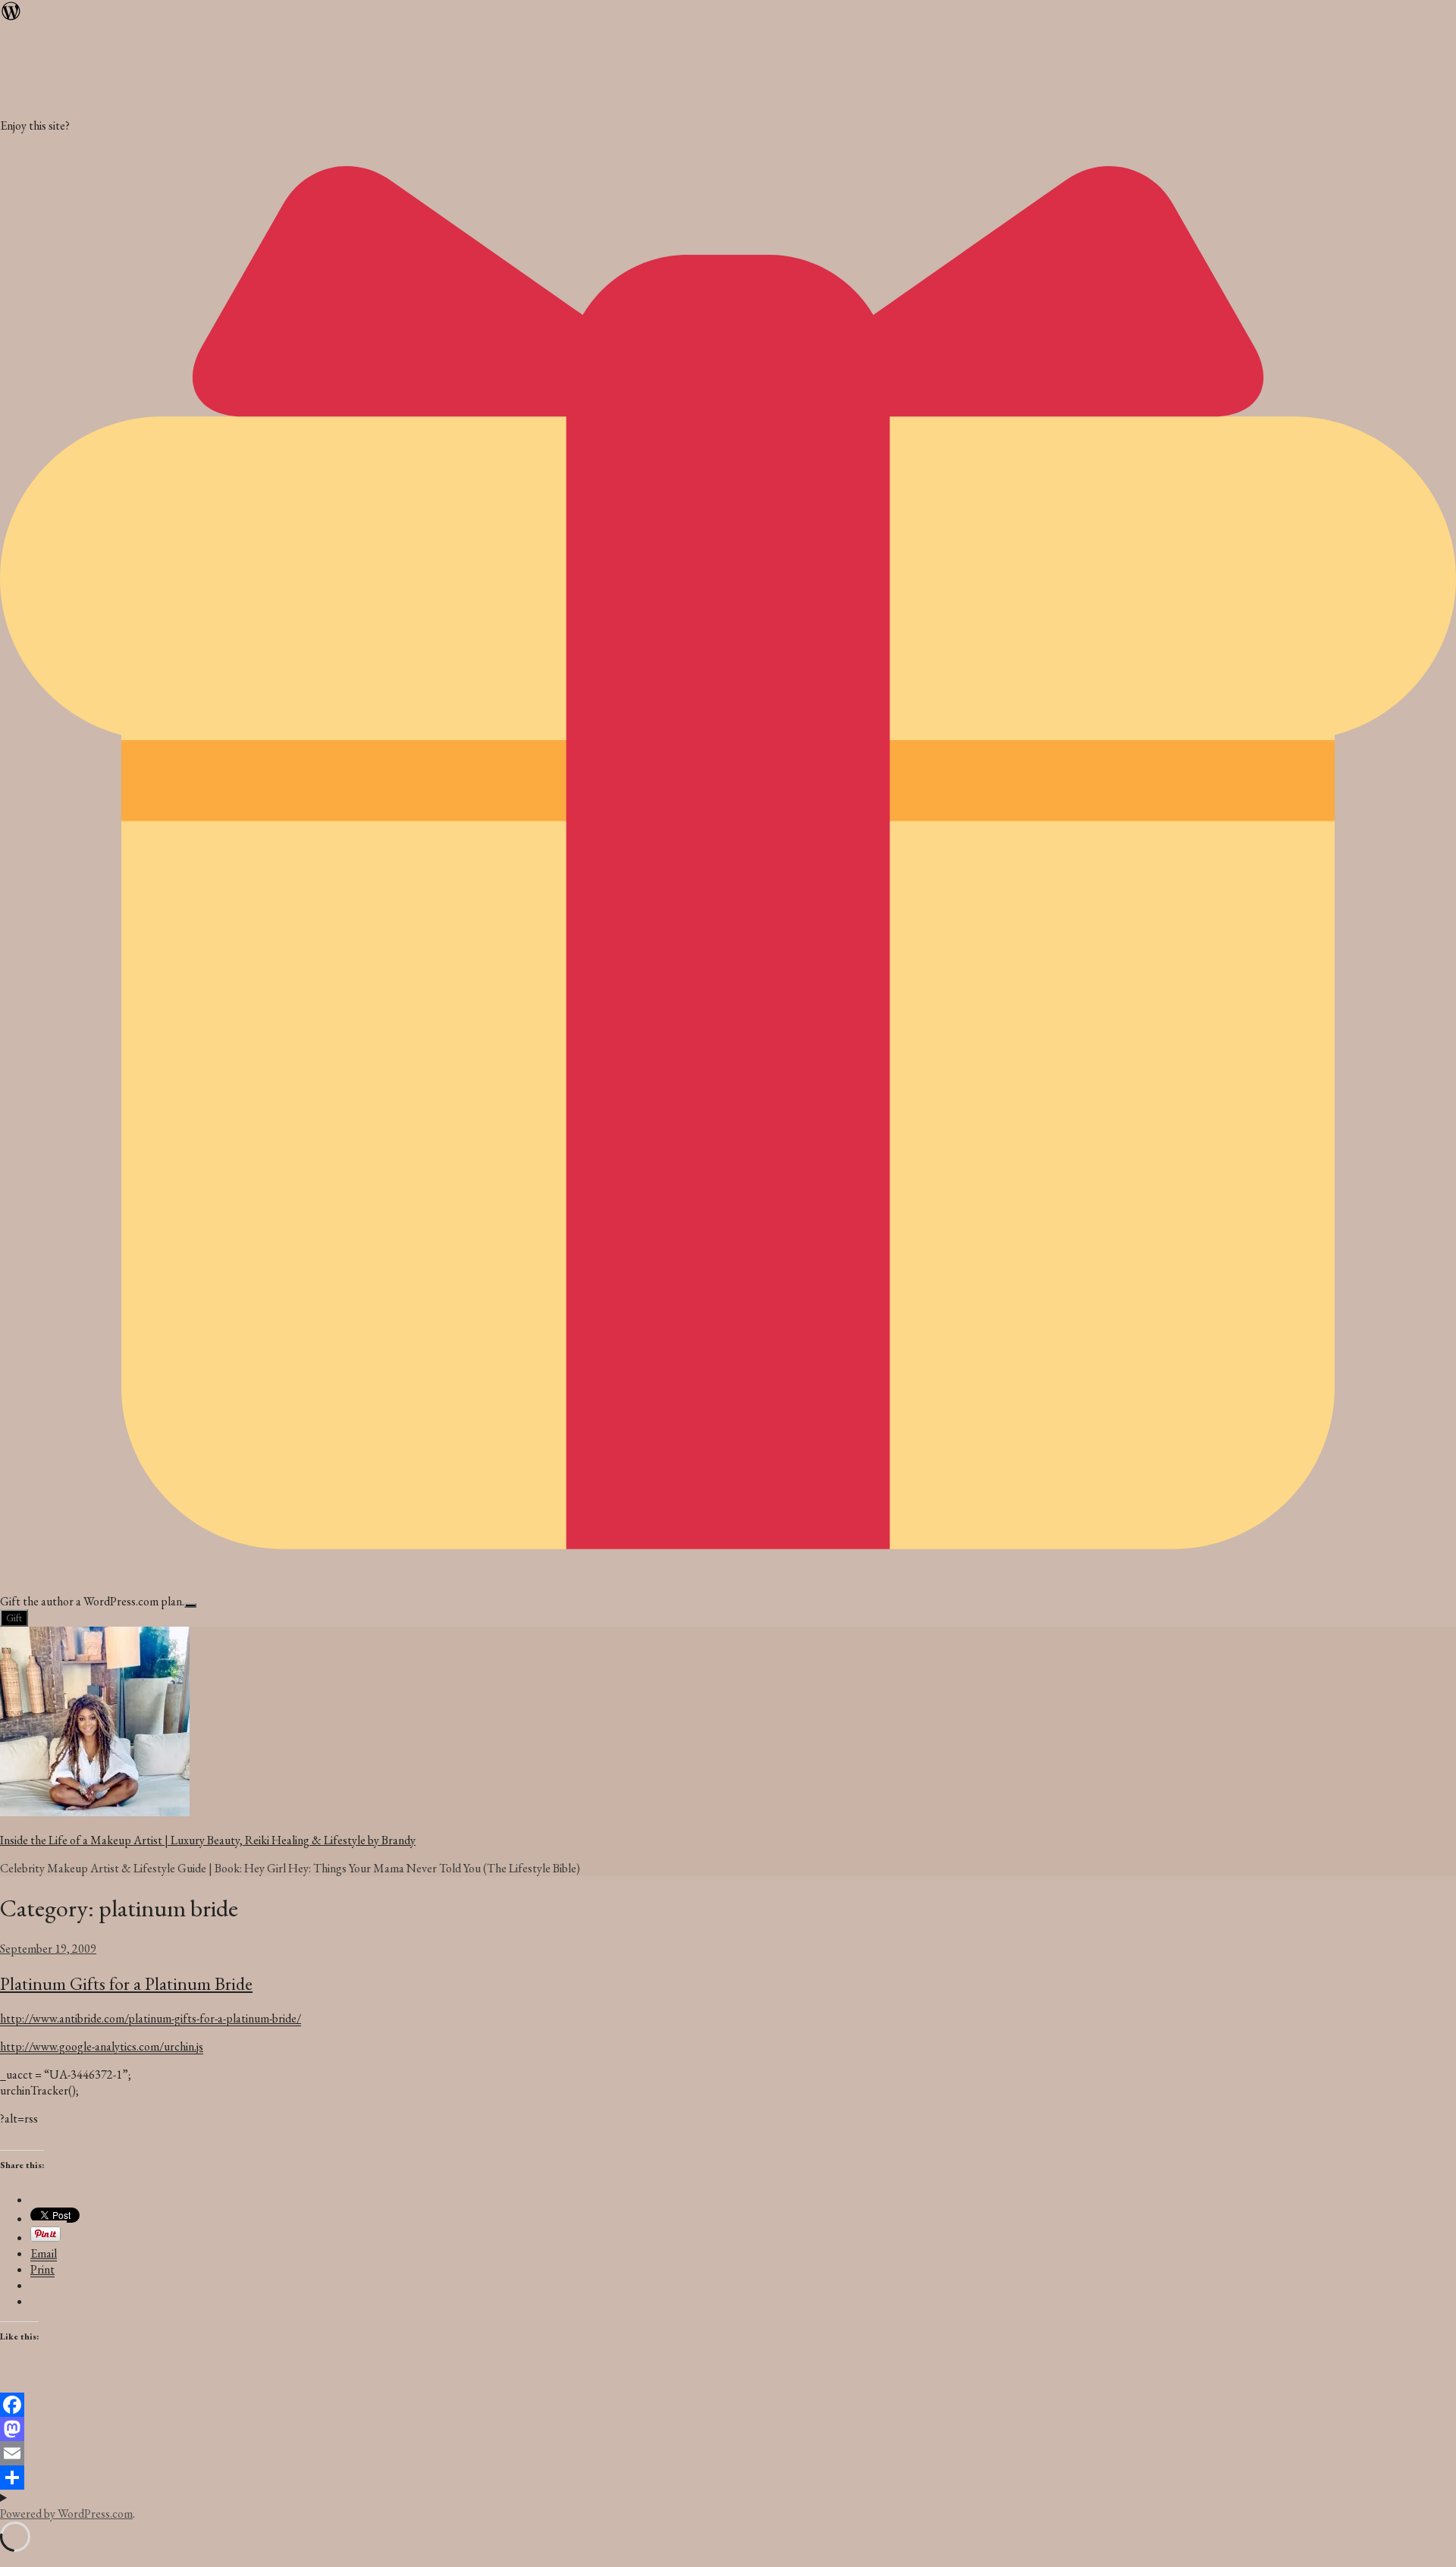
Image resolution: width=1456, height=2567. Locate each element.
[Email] (728, 2453)
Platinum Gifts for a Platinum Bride (126, 1983)
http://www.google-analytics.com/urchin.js (102, 2046)
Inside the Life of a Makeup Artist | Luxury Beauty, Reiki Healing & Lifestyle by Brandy (208, 1840)
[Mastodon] (728, 2429)
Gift (14, 1618)
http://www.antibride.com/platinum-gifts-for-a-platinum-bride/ (151, 2018)
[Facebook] (728, 2405)
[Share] (728, 2478)
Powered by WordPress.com (66, 2514)
